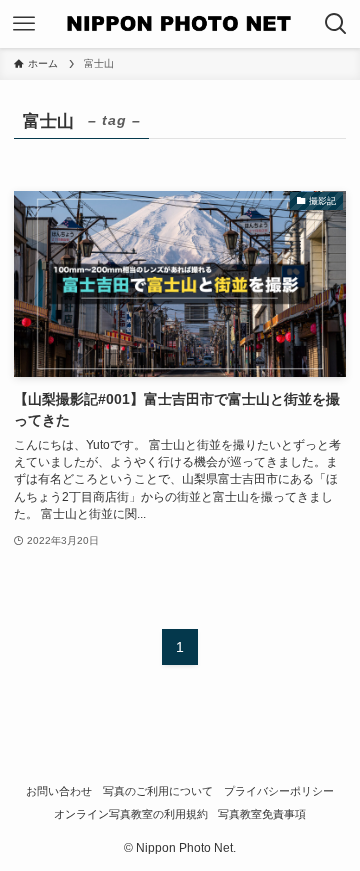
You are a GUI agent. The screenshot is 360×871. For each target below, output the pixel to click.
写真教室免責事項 (262, 814)
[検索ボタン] (336, 24)
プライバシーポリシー (279, 791)
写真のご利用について (158, 791)
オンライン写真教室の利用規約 (131, 814)
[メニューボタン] (24, 24)
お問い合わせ (59, 791)
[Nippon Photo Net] (180, 24)
